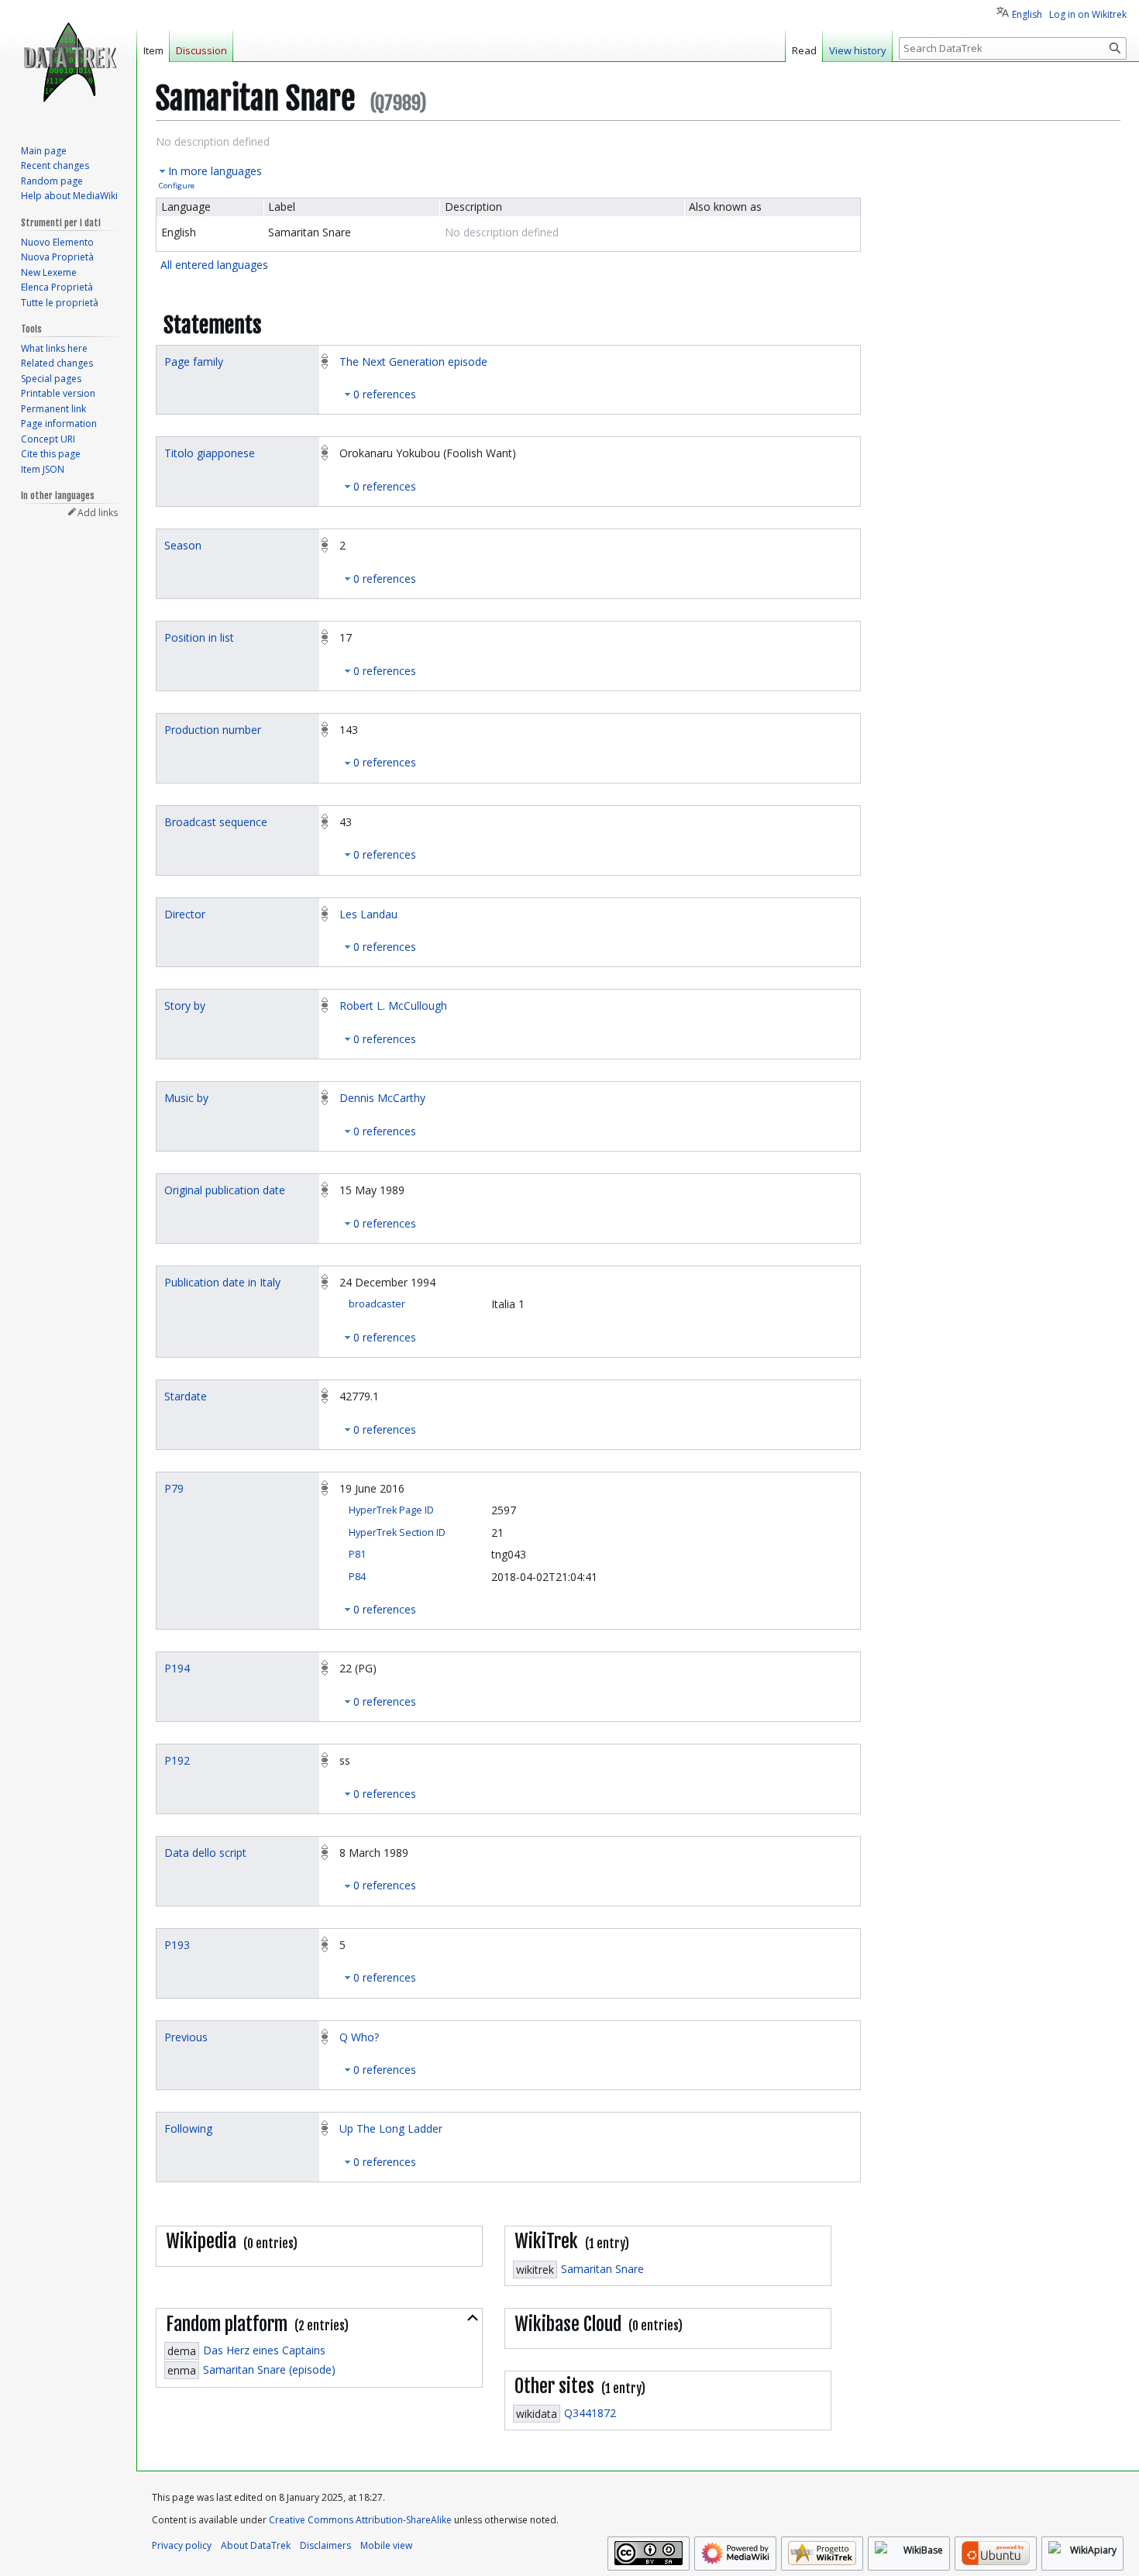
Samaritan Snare (602, 2269)
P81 (357, 1554)
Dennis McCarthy (382, 1098)
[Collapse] (473, 2318)
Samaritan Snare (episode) (269, 2369)
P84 (357, 1577)
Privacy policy (182, 2545)
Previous (186, 2037)
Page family (194, 362)
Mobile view (386, 2545)
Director (185, 914)
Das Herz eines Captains (264, 2350)
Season (183, 545)
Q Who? (359, 2037)
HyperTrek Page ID (391, 1510)
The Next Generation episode (413, 362)
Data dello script (205, 1853)
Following (188, 2128)
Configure (177, 186)
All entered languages (214, 265)
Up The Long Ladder (391, 2128)
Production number (213, 730)
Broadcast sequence (216, 822)
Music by (186, 1098)
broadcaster (377, 1304)
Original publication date (225, 1190)
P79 (174, 1488)
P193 (177, 1945)
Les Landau (368, 914)
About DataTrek (256, 2545)
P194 (177, 1668)
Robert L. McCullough (393, 1006)
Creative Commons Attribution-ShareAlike (360, 2520)
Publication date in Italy (222, 1282)
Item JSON (43, 469)
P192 (177, 1760)
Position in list (199, 637)
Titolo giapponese (210, 453)
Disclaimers (325, 2545)
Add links (98, 513)
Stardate (186, 1396)
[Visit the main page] (68, 62)
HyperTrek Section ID (397, 1533)
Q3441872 (590, 2413)
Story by (185, 1006)
